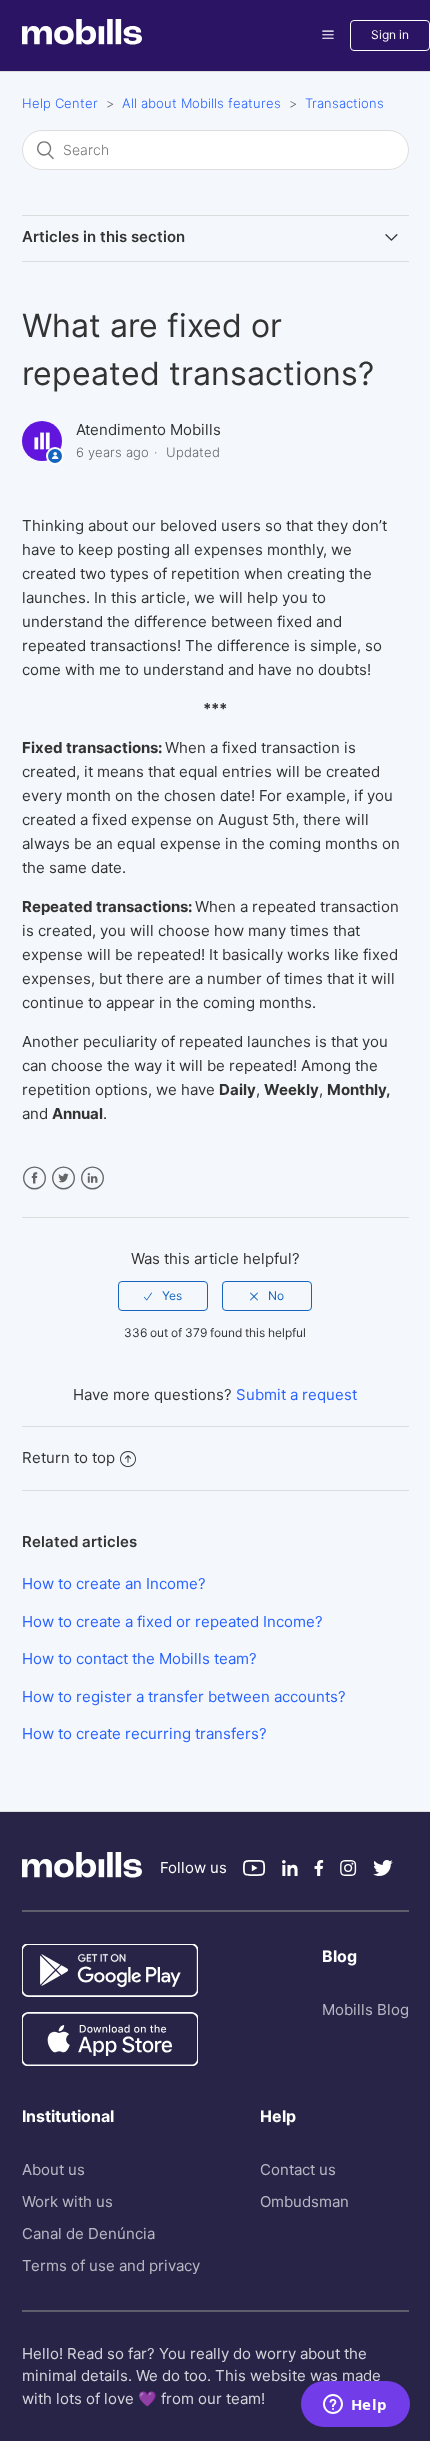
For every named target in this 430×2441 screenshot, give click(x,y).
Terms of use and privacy (111, 2265)
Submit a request (296, 1394)
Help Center (60, 103)
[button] (328, 35)
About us (53, 2169)
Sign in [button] (390, 34)
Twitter (63, 1178)
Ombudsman (304, 2201)
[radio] (163, 1296)
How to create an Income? (114, 1583)
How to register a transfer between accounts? (184, 1696)
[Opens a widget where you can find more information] (355, 2406)
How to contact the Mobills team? (139, 1658)
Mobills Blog (365, 2009)
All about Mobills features (201, 103)
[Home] (114, 39)
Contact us (298, 2169)
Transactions (344, 103)
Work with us (67, 2201)
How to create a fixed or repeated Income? (172, 1621)
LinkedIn (92, 1178)
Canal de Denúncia (88, 2233)
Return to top (68, 1457)
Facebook (34, 1178)
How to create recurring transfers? (144, 1733)
